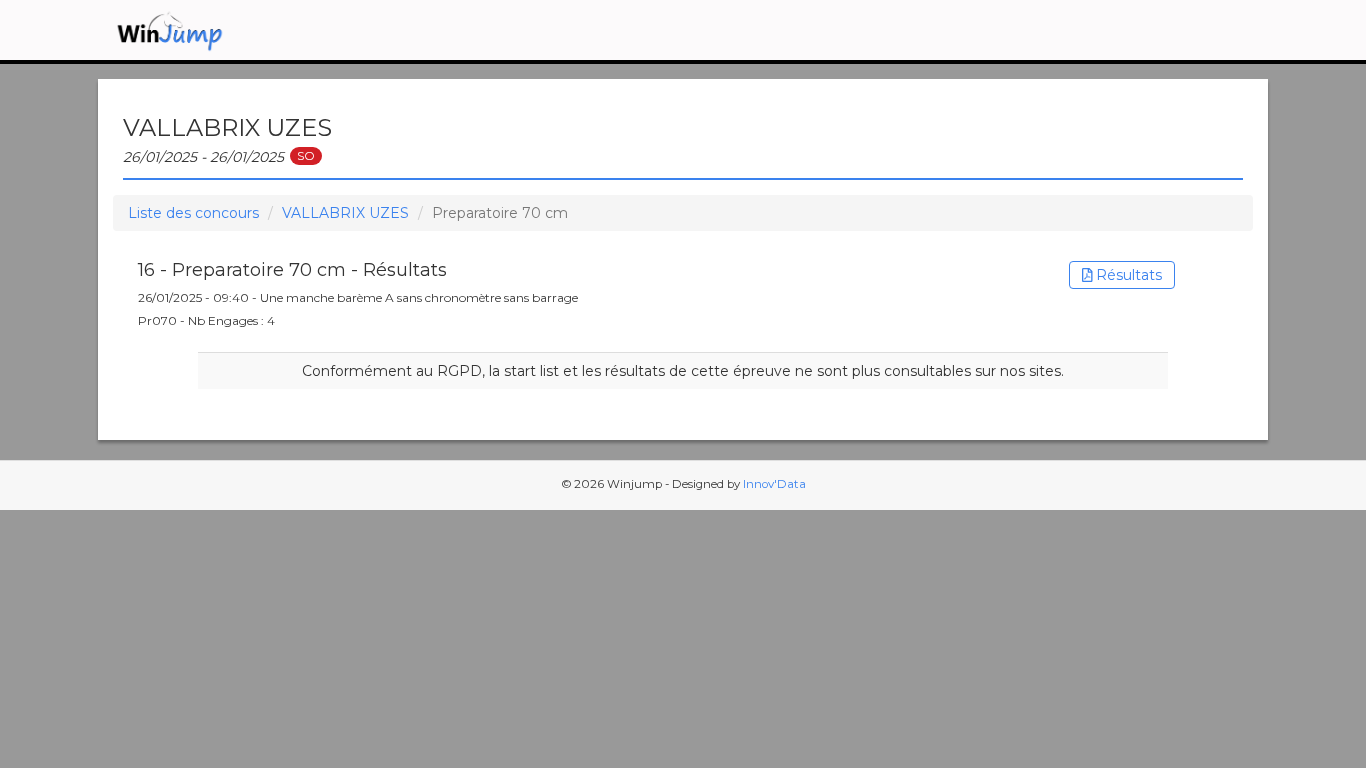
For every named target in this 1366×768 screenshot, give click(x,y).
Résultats (1127, 275)
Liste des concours (193, 213)
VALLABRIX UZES (345, 213)
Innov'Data (774, 484)
